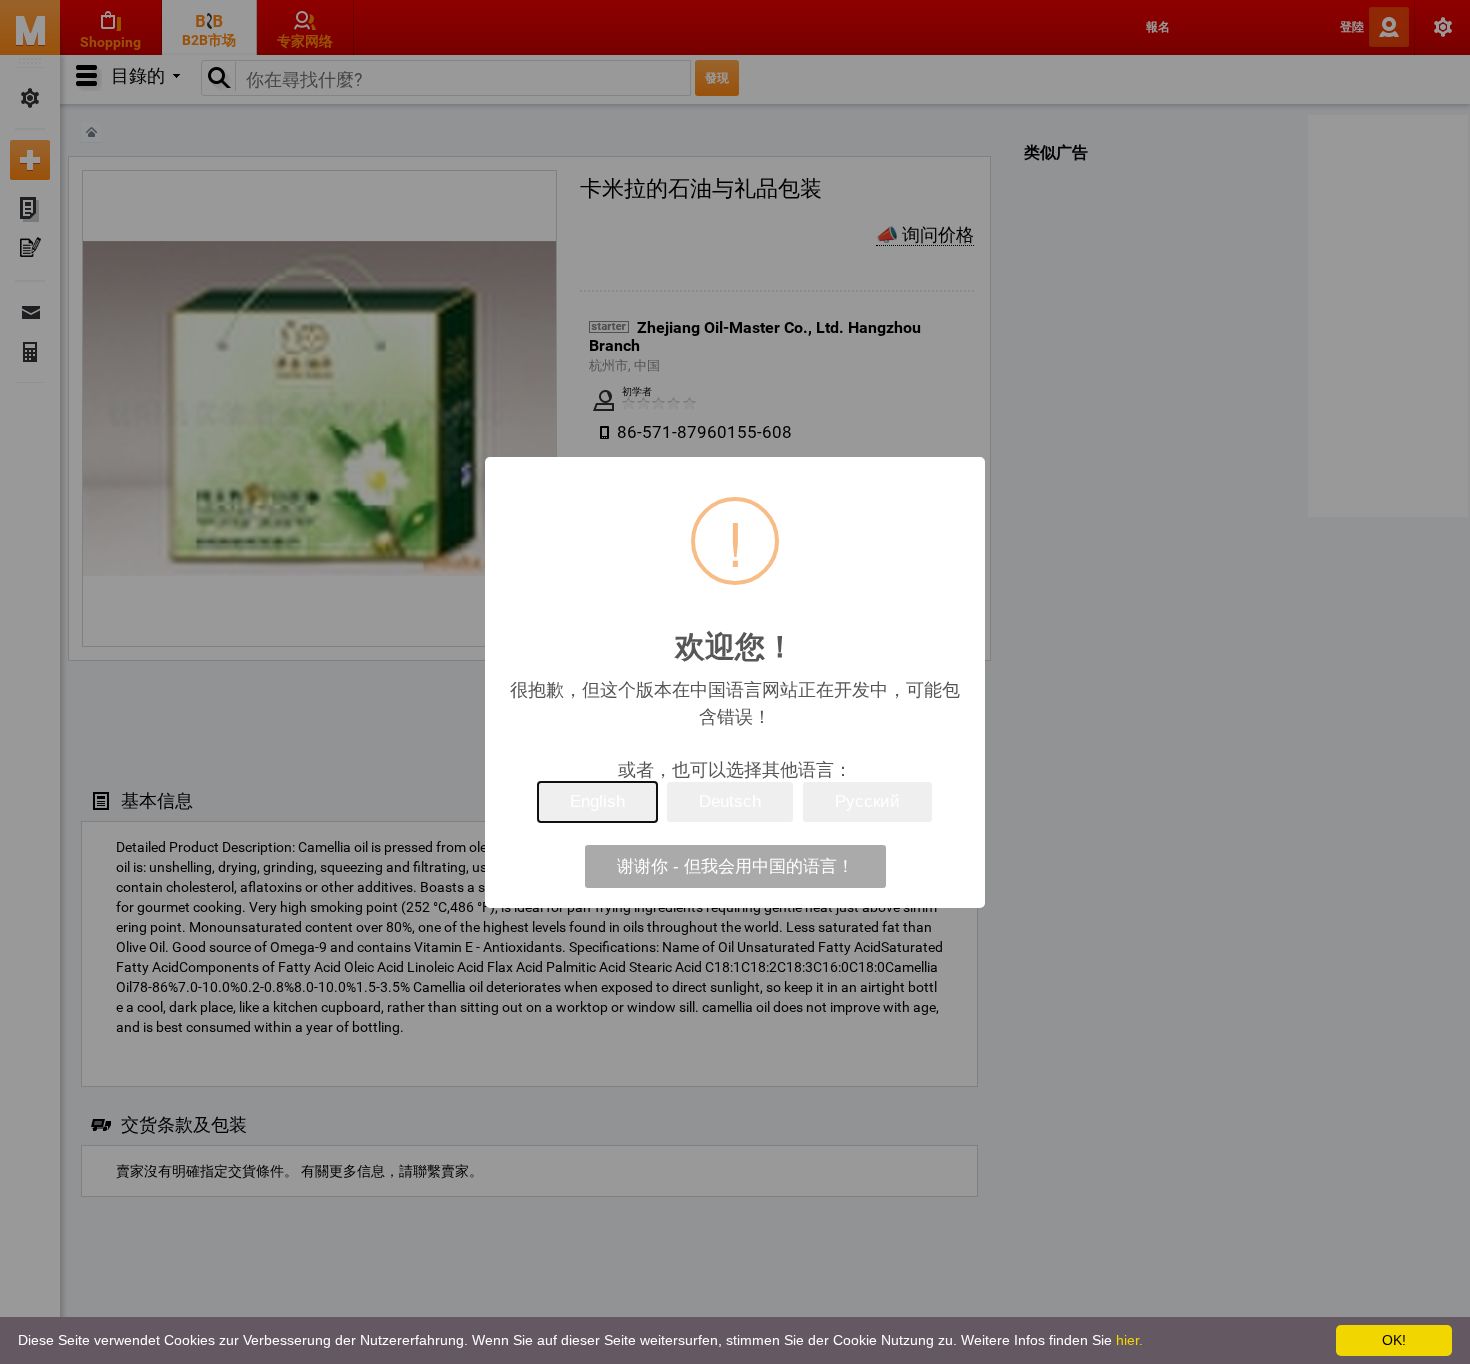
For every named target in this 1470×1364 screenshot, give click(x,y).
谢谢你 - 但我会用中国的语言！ (735, 866)
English (597, 801)
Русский (867, 801)
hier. (1129, 1340)
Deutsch (730, 801)
